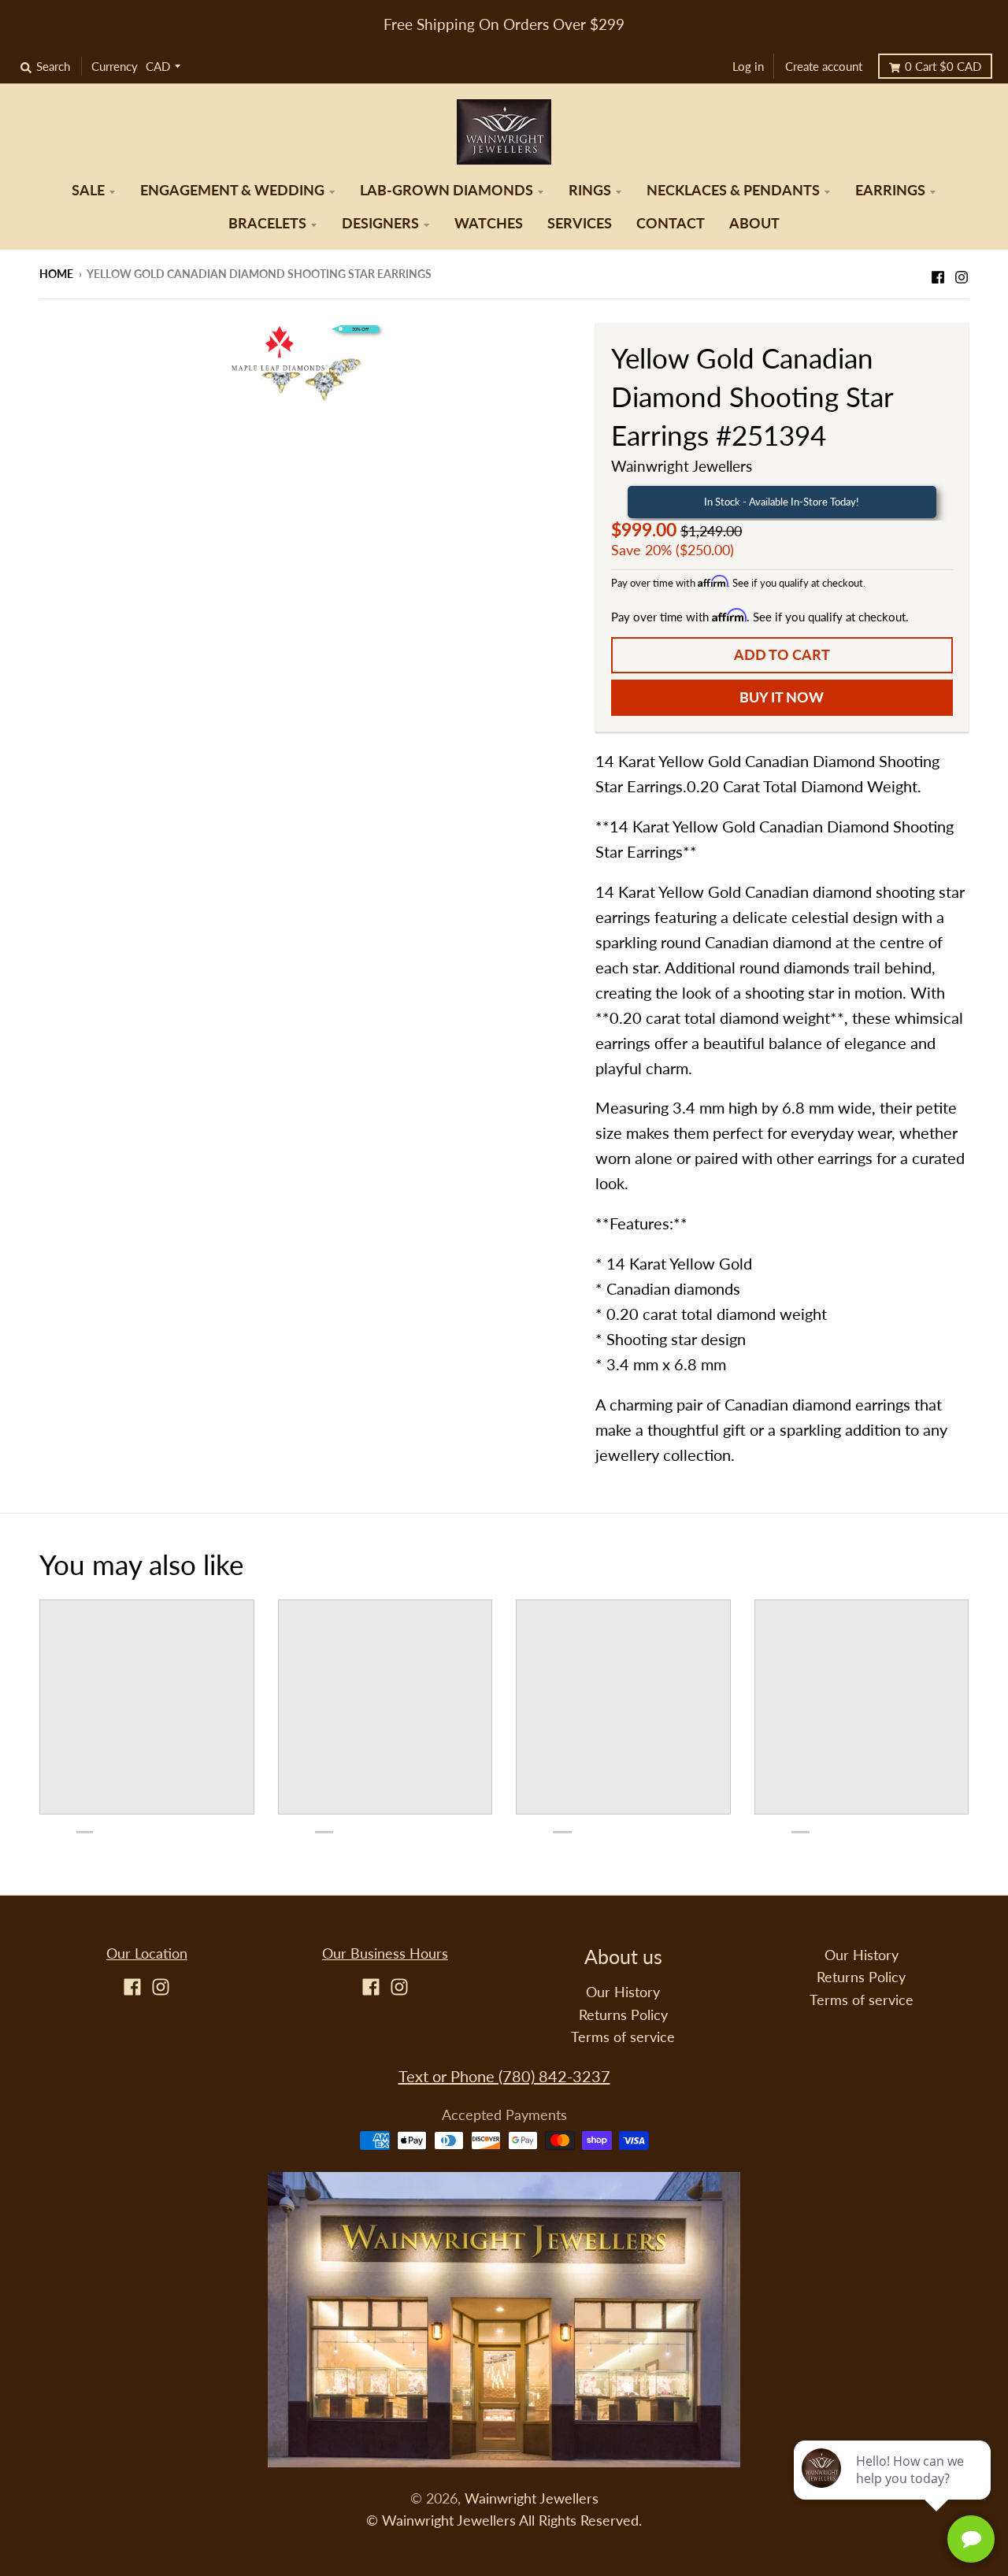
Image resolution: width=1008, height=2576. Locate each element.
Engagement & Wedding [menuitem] (232, 190)
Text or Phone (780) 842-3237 (504, 2076)
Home (56, 274)
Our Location (147, 1953)
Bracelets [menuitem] (267, 223)
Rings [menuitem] (590, 190)
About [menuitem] (754, 223)
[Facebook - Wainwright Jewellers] (938, 272)
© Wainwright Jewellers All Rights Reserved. (504, 2520)
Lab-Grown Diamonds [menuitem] (447, 190)
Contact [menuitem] (671, 223)
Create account (824, 66)
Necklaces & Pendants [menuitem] (733, 190)
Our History (623, 1992)
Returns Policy (623, 2015)
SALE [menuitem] (88, 190)
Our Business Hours (385, 1953)
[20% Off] (306, 369)
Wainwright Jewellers (682, 466)
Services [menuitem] (580, 223)
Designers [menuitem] (380, 223)
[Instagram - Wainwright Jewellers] (962, 272)
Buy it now (782, 697)
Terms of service (623, 2037)
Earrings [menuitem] (890, 190)
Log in (748, 66)
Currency (115, 66)
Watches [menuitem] (489, 223)
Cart (943, 66)
